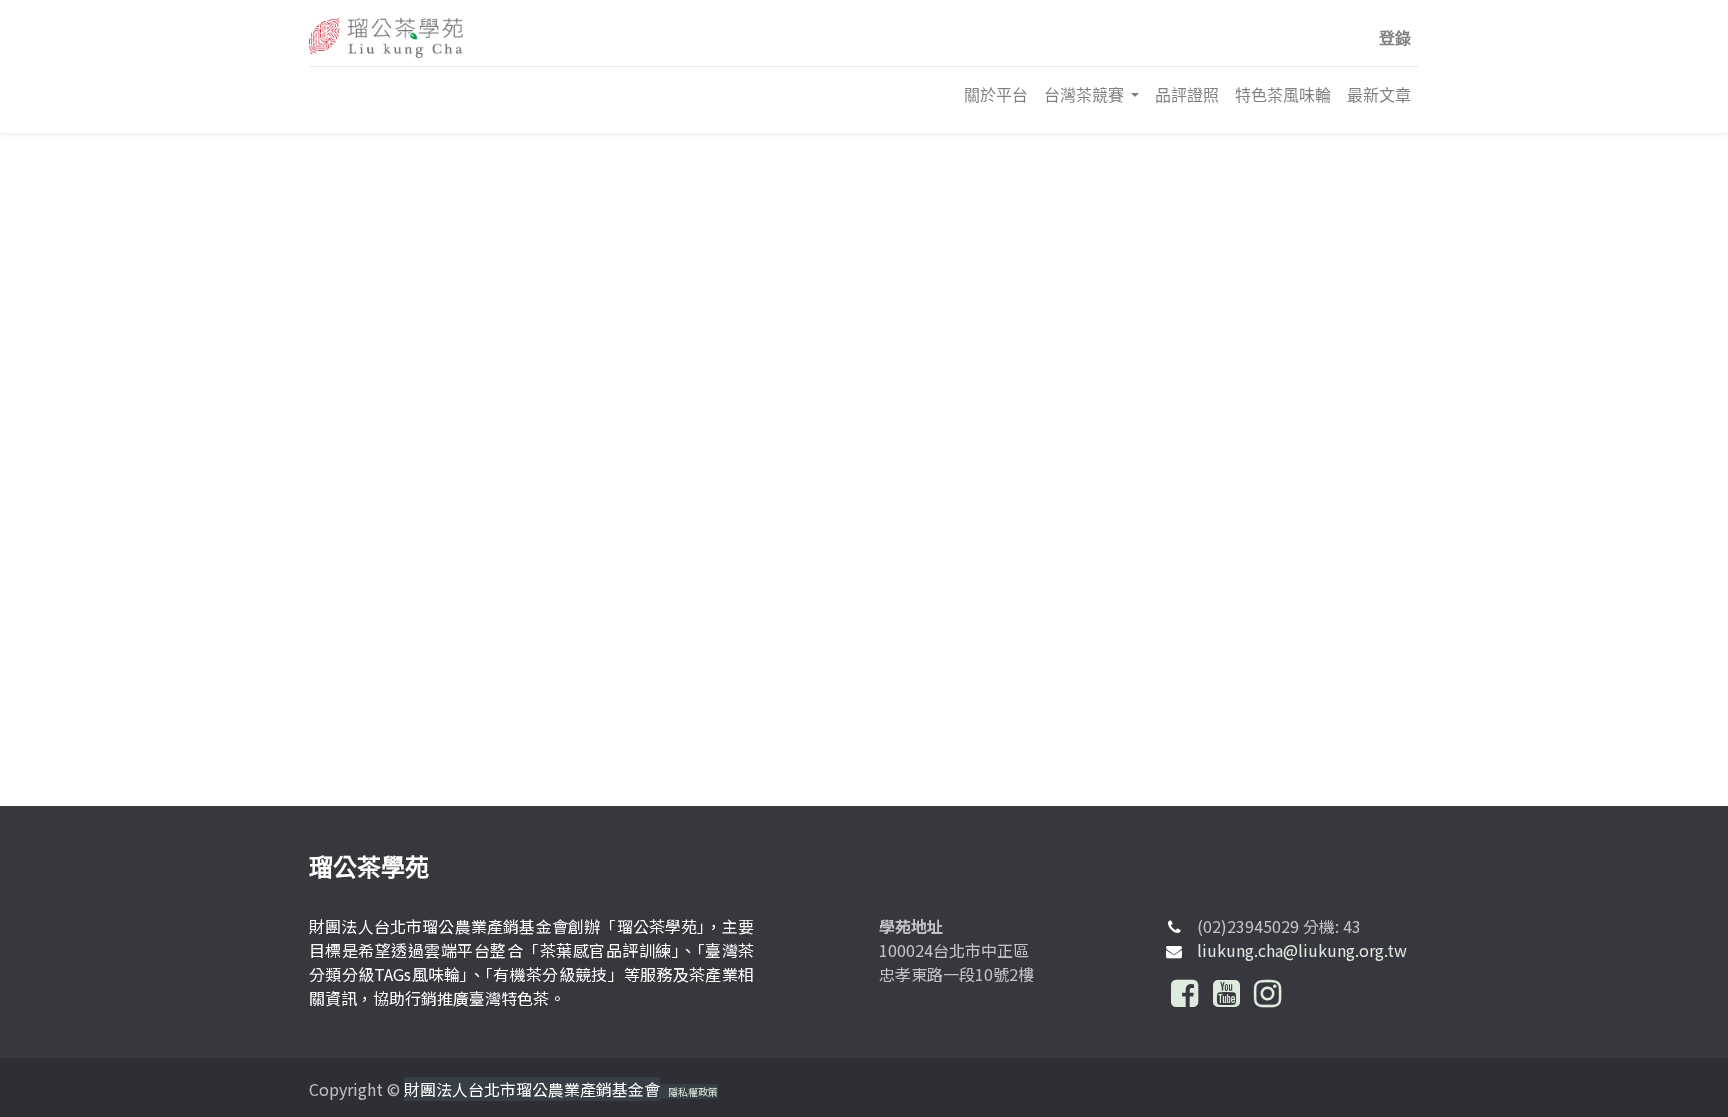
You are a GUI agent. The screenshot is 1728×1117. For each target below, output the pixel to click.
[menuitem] (996, 95)
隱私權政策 (693, 1091)
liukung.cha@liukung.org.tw (1302, 950)
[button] (1395, 38)
